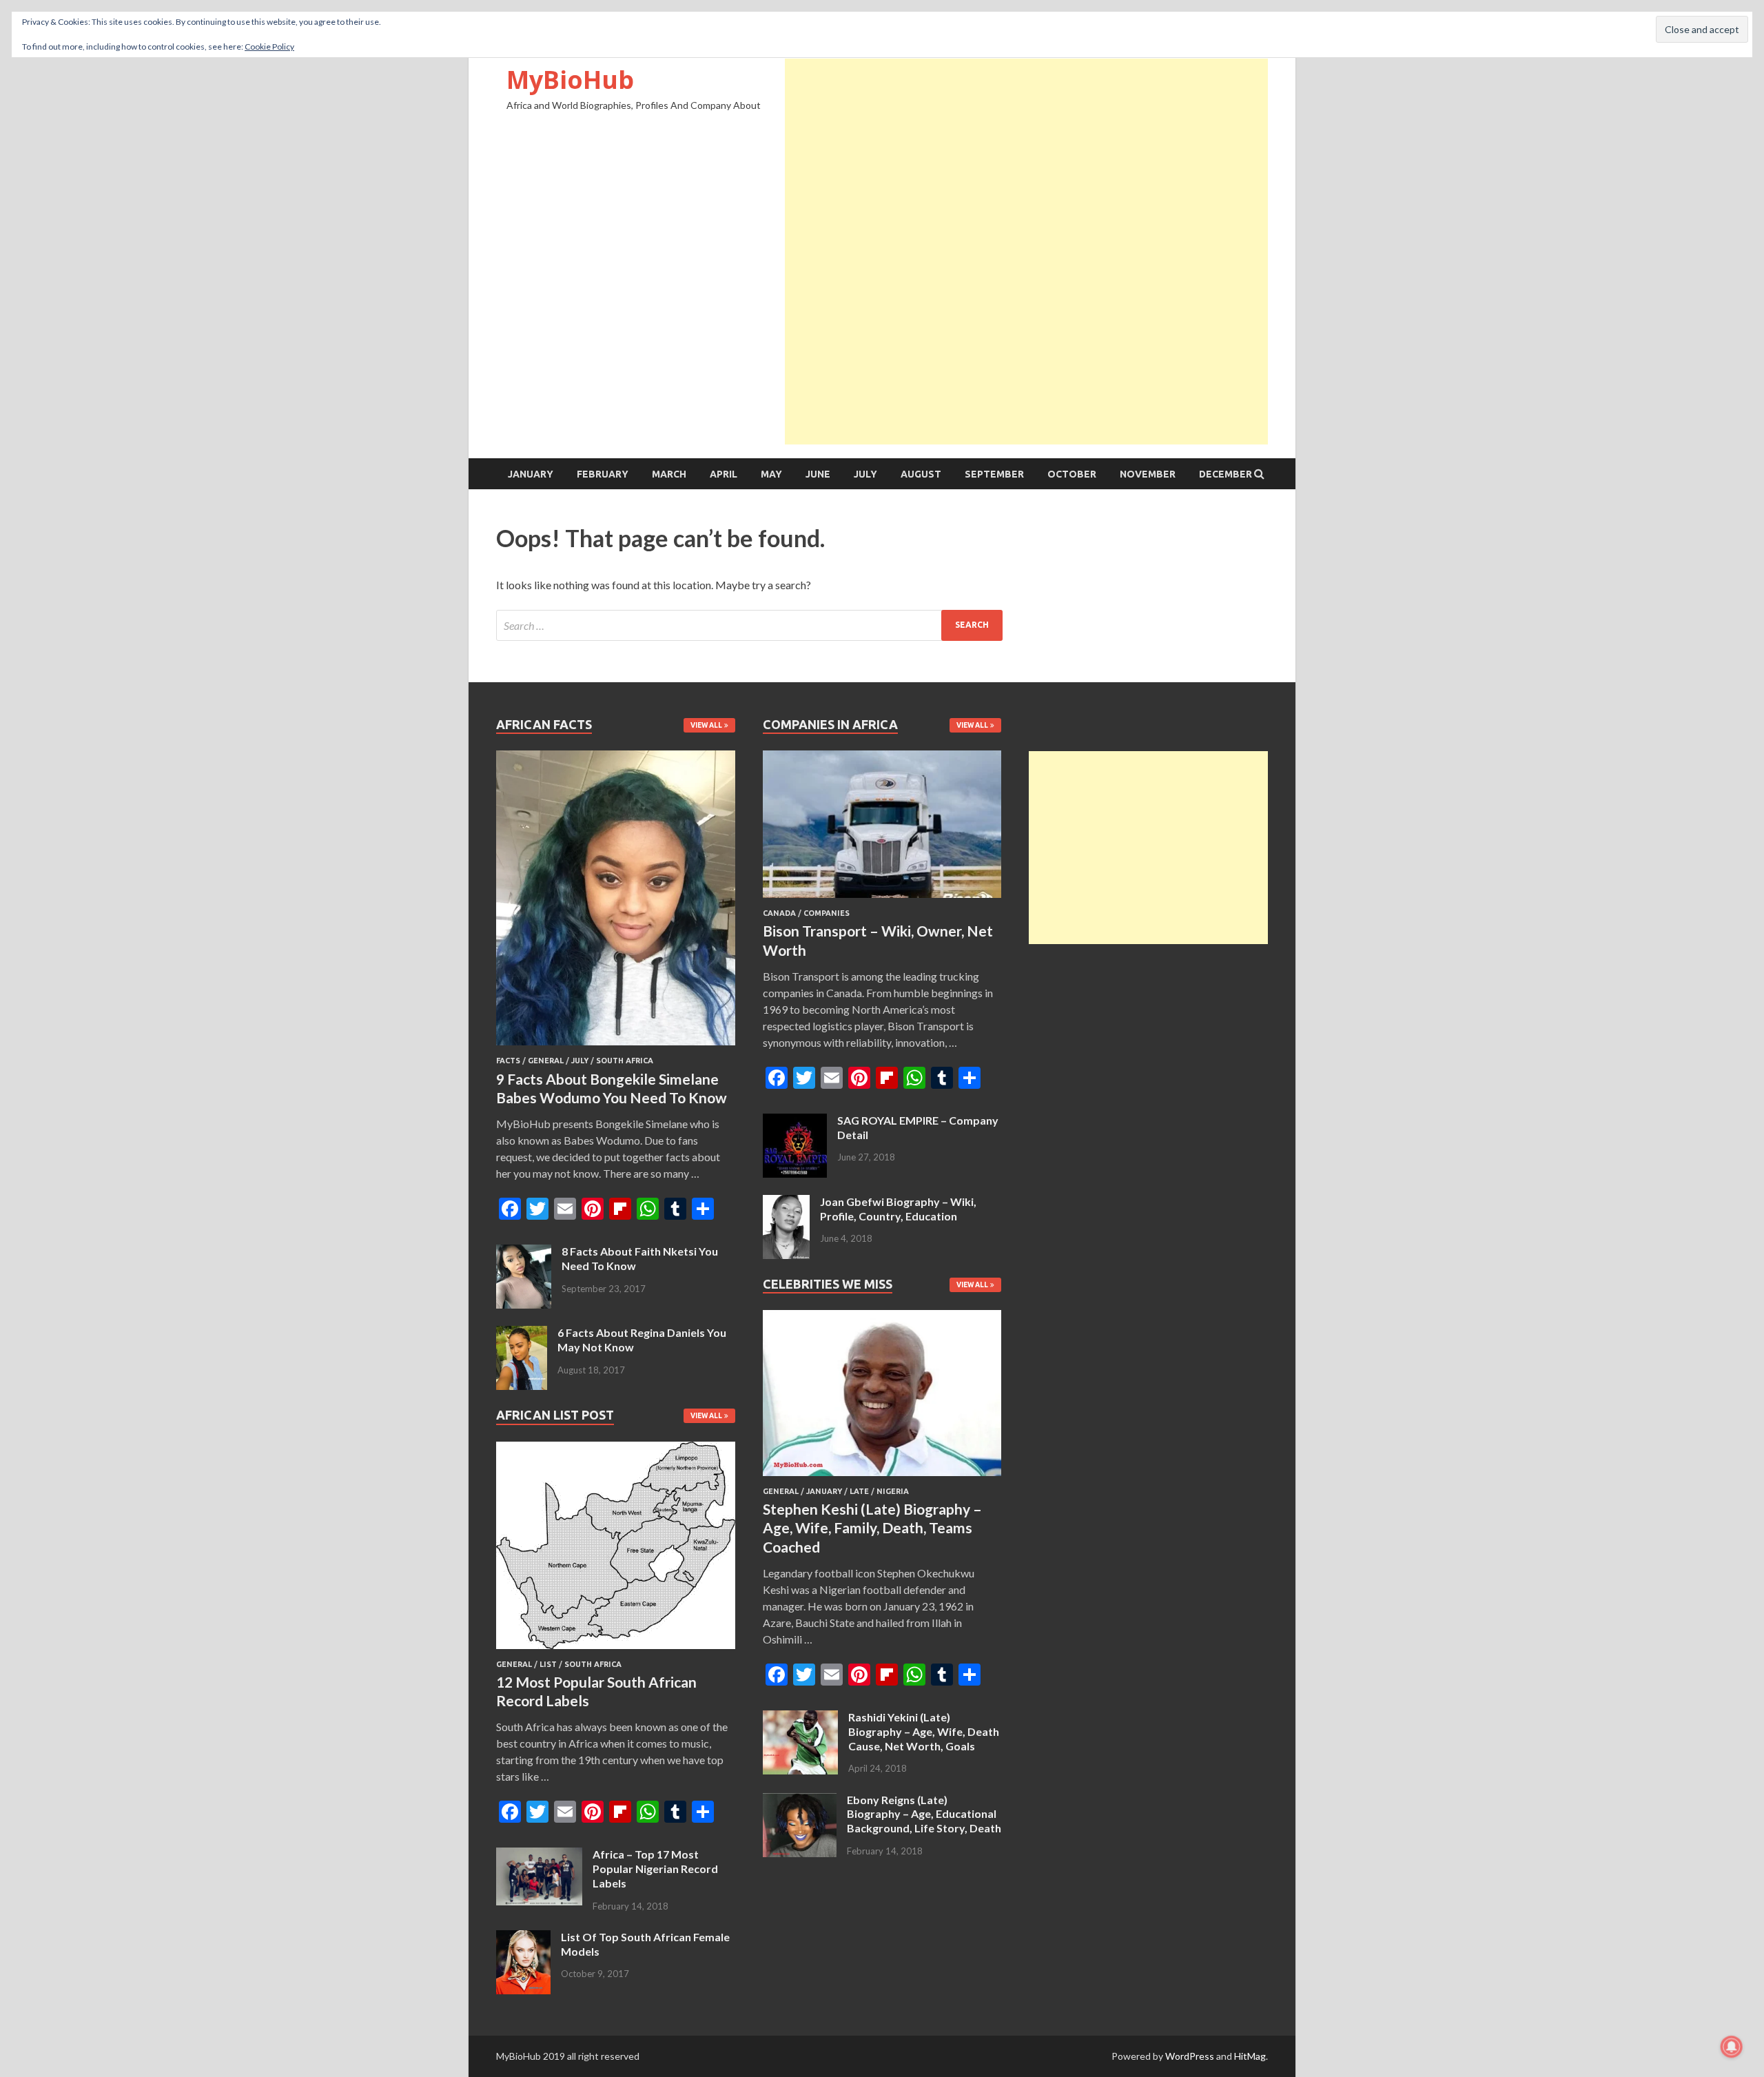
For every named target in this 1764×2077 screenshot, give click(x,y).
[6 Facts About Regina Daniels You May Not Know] (522, 1334)
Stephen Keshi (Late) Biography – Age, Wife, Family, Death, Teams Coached (872, 1528)
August (921, 474)
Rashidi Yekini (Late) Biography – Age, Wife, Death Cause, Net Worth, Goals (924, 1731)
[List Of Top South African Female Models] (523, 1938)
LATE (859, 1491)
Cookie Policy (269, 47)
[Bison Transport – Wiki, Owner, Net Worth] (882, 900)
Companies (827, 913)
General (546, 1061)
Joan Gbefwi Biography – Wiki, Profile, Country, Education (898, 1209)
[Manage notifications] (1732, 2047)
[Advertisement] (1026, 155)
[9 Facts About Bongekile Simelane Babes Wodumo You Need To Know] (616, 1048)
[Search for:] (749, 625)
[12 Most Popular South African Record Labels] (616, 1651)
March (669, 474)
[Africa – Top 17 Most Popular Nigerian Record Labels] (539, 1855)
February (603, 474)
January (531, 474)
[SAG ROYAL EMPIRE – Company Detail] (795, 1122)
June (818, 474)
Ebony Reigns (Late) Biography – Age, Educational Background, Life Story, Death (924, 1814)
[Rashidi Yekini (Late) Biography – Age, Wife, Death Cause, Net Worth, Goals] (800, 1718)
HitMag (1250, 2056)
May (771, 474)
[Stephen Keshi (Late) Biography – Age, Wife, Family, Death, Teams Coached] (882, 1479)
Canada (779, 913)
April (724, 474)
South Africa (625, 1061)
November (1148, 474)
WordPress (1190, 2056)
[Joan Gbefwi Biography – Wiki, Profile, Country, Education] (786, 1203)
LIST (548, 1664)
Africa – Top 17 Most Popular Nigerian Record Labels (655, 1869)
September (994, 474)
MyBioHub (570, 80)
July (865, 474)
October (1072, 474)
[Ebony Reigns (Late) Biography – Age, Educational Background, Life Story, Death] (800, 1801)
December (1225, 474)
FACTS (508, 1061)
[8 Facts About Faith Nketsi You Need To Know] (524, 1252)
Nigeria (893, 1491)
